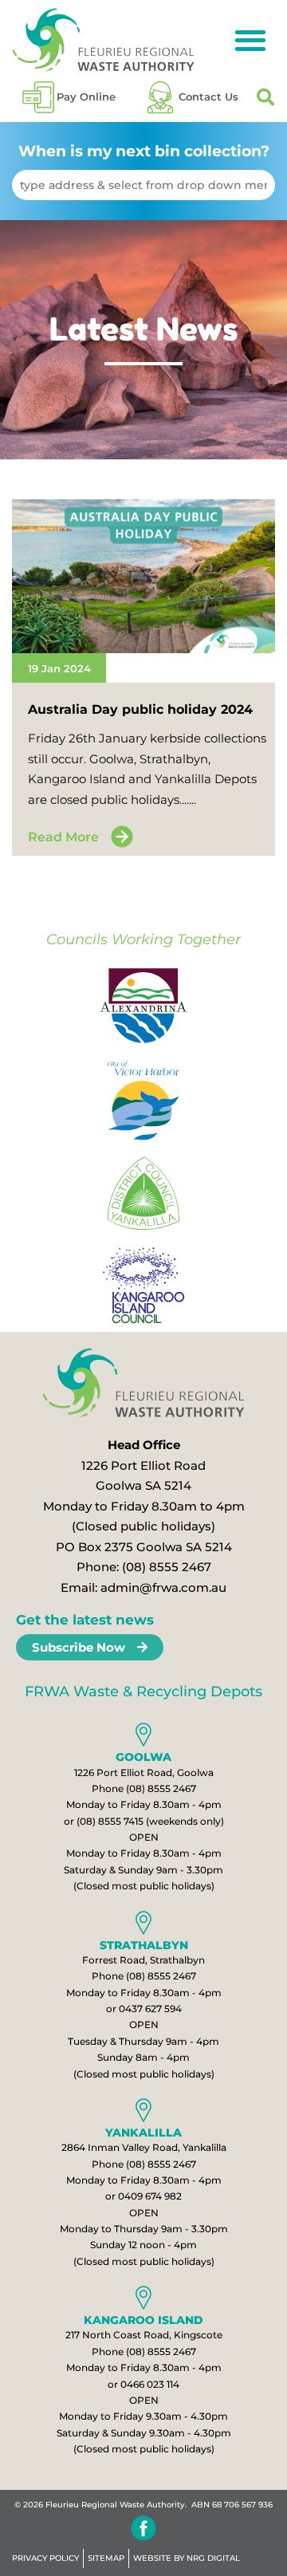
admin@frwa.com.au (163, 1587)
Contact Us (208, 97)
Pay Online (86, 97)
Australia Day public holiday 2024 (140, 709)
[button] (250, 40)
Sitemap (106, 2558)
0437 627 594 (150, 2009)
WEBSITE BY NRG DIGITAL (187, 2558)
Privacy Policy (45, 2558)
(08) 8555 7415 (110, 1821)
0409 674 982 (150, 2196)
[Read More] (122, 837)
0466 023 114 (150, 2384)
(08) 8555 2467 (167, 1567)
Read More (63, 837)
